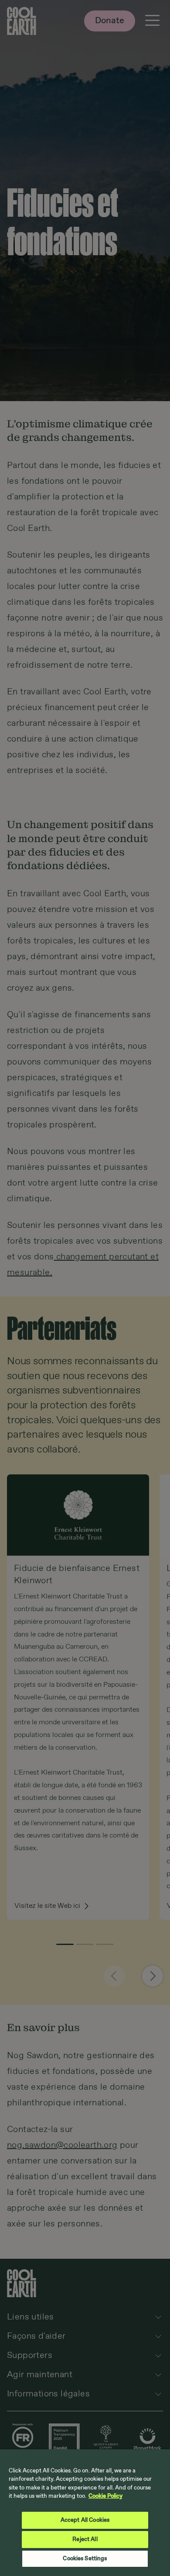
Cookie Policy (105, 2496)
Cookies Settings (85, 2559)
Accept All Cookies (85, 2520)
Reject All (85, 2540)
